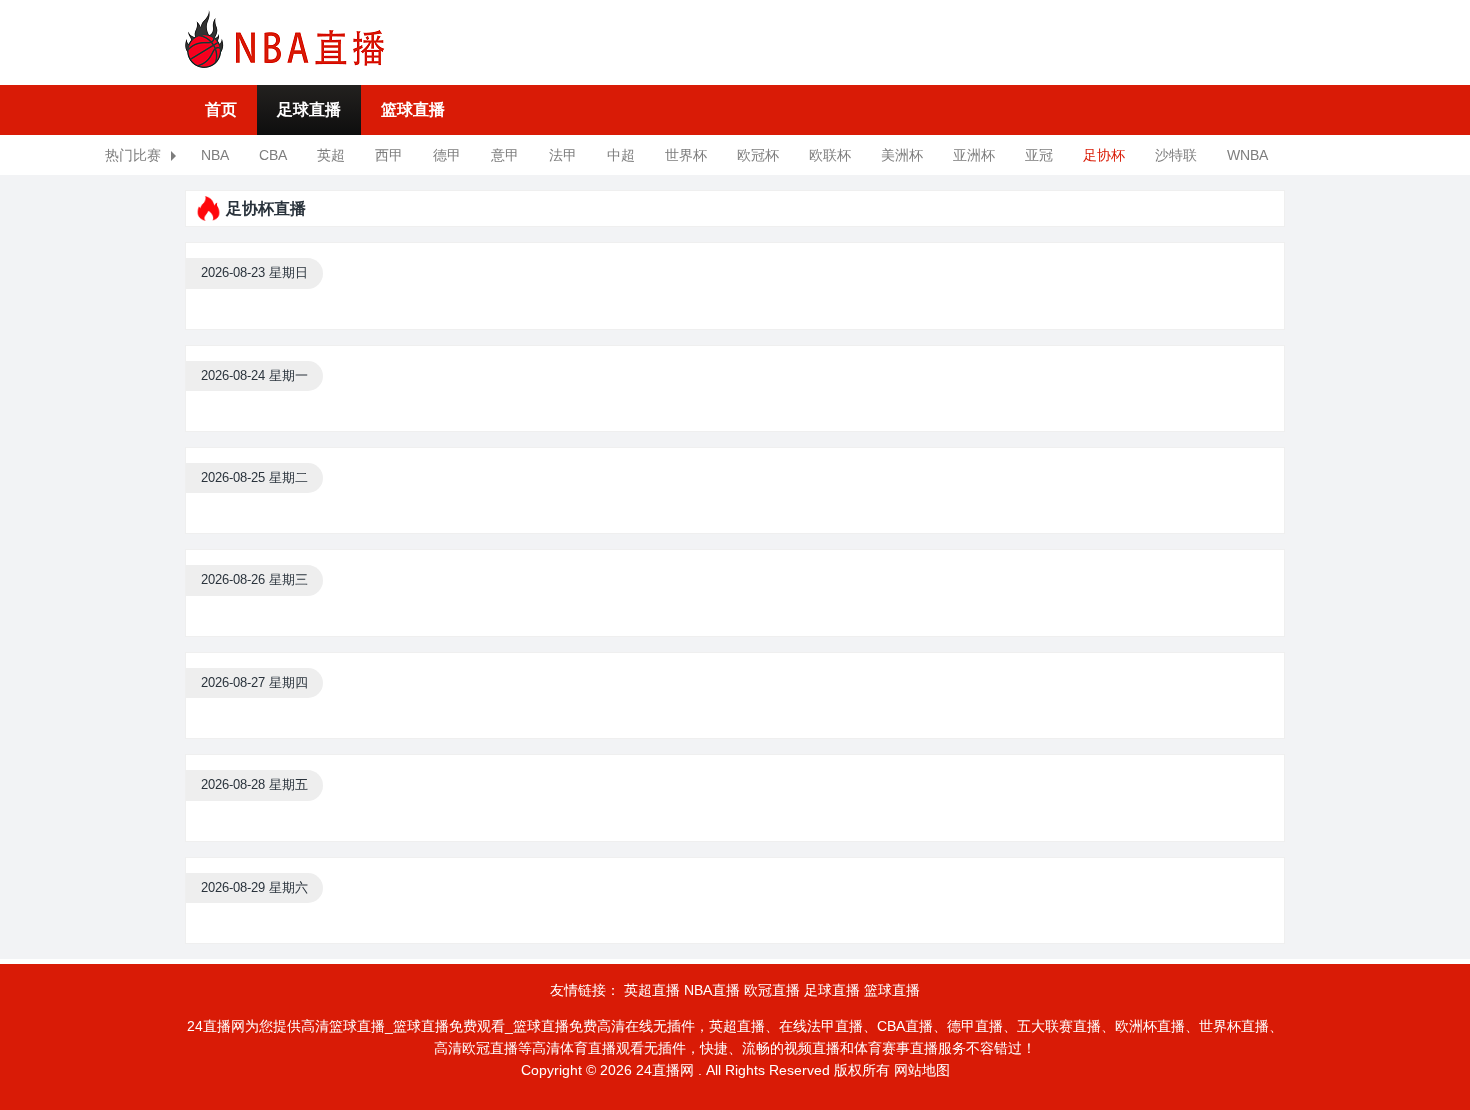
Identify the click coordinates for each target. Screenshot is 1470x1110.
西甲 (389, 155)
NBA (215, 155)
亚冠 (1039, 155)
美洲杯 (902, 155)
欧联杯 (830, 155)
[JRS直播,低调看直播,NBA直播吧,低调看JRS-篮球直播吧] (285, 39)
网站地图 (922, 1070)
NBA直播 (712, 990)
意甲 (505, 155)
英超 (331, 155)
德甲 (447, 155)
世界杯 (686, 155)
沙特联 (1176, 155)
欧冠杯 (758, 155)
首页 (221, 109)
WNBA (1247, 155)
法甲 (563, 155)
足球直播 (309, 109)
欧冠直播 (772, 990)
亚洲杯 (974, 155)
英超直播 (652, 990)
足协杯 (1104, 155)
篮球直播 (413, 109)
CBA (273, 155)
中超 (621, 155)
